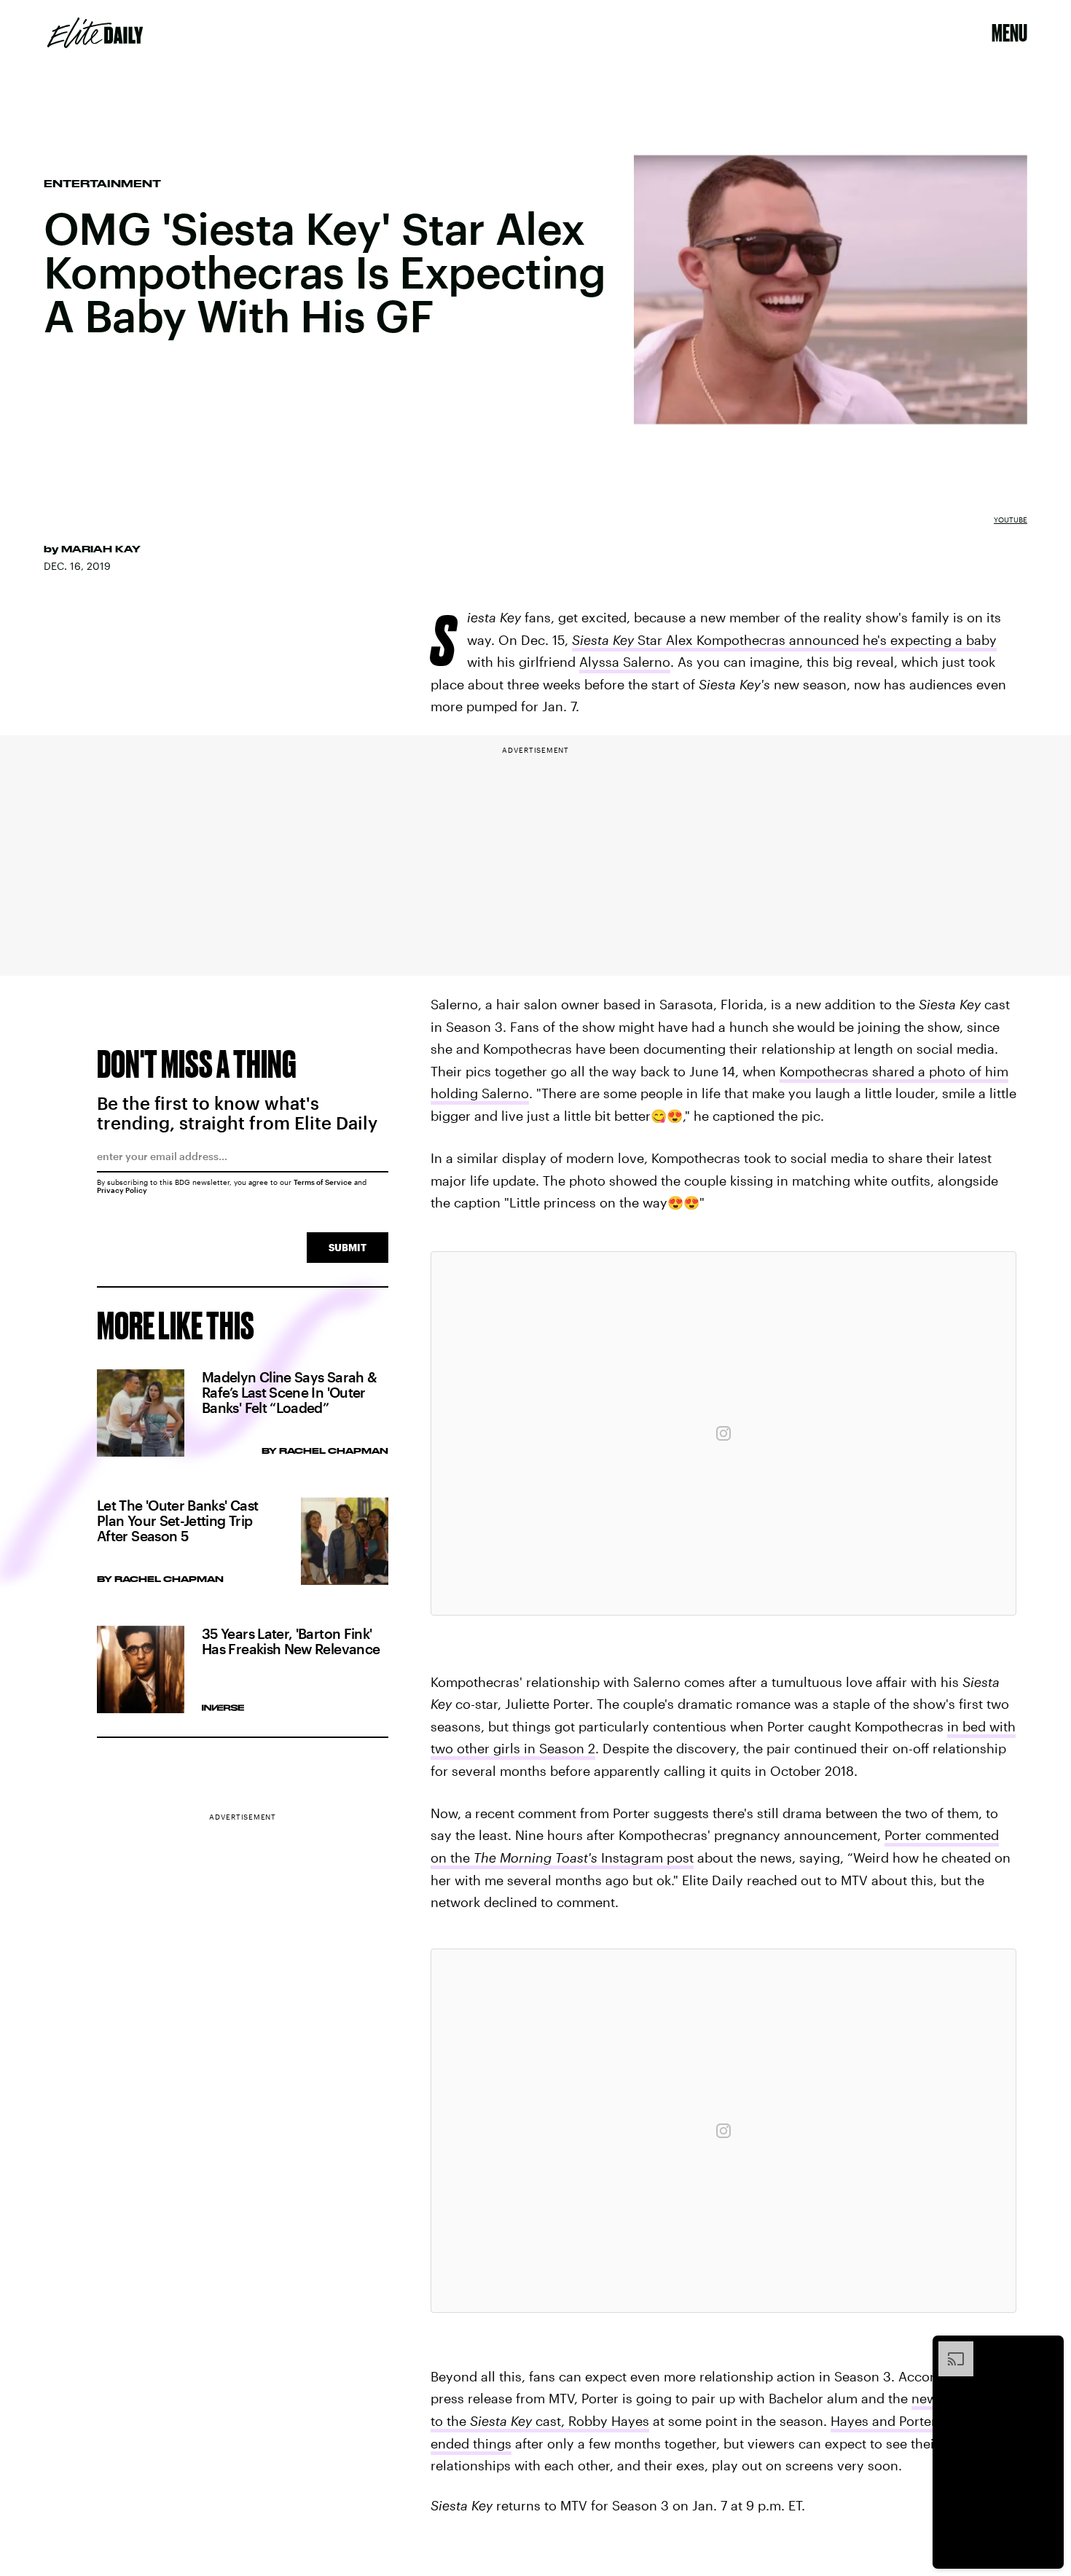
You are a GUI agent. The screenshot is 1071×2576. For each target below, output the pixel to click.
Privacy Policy (122, 1190)
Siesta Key (501, 2421)
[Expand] (949, 2349)
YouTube (1011, 520)
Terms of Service (323, 1182)
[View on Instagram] (723, 1433)
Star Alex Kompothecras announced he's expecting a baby (784, 640)
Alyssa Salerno (625, 662)
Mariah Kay (101, 549)
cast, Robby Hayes (591, 2421)
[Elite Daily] (95, 33)
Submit (348, 1247)
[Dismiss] (1048, 2349)
